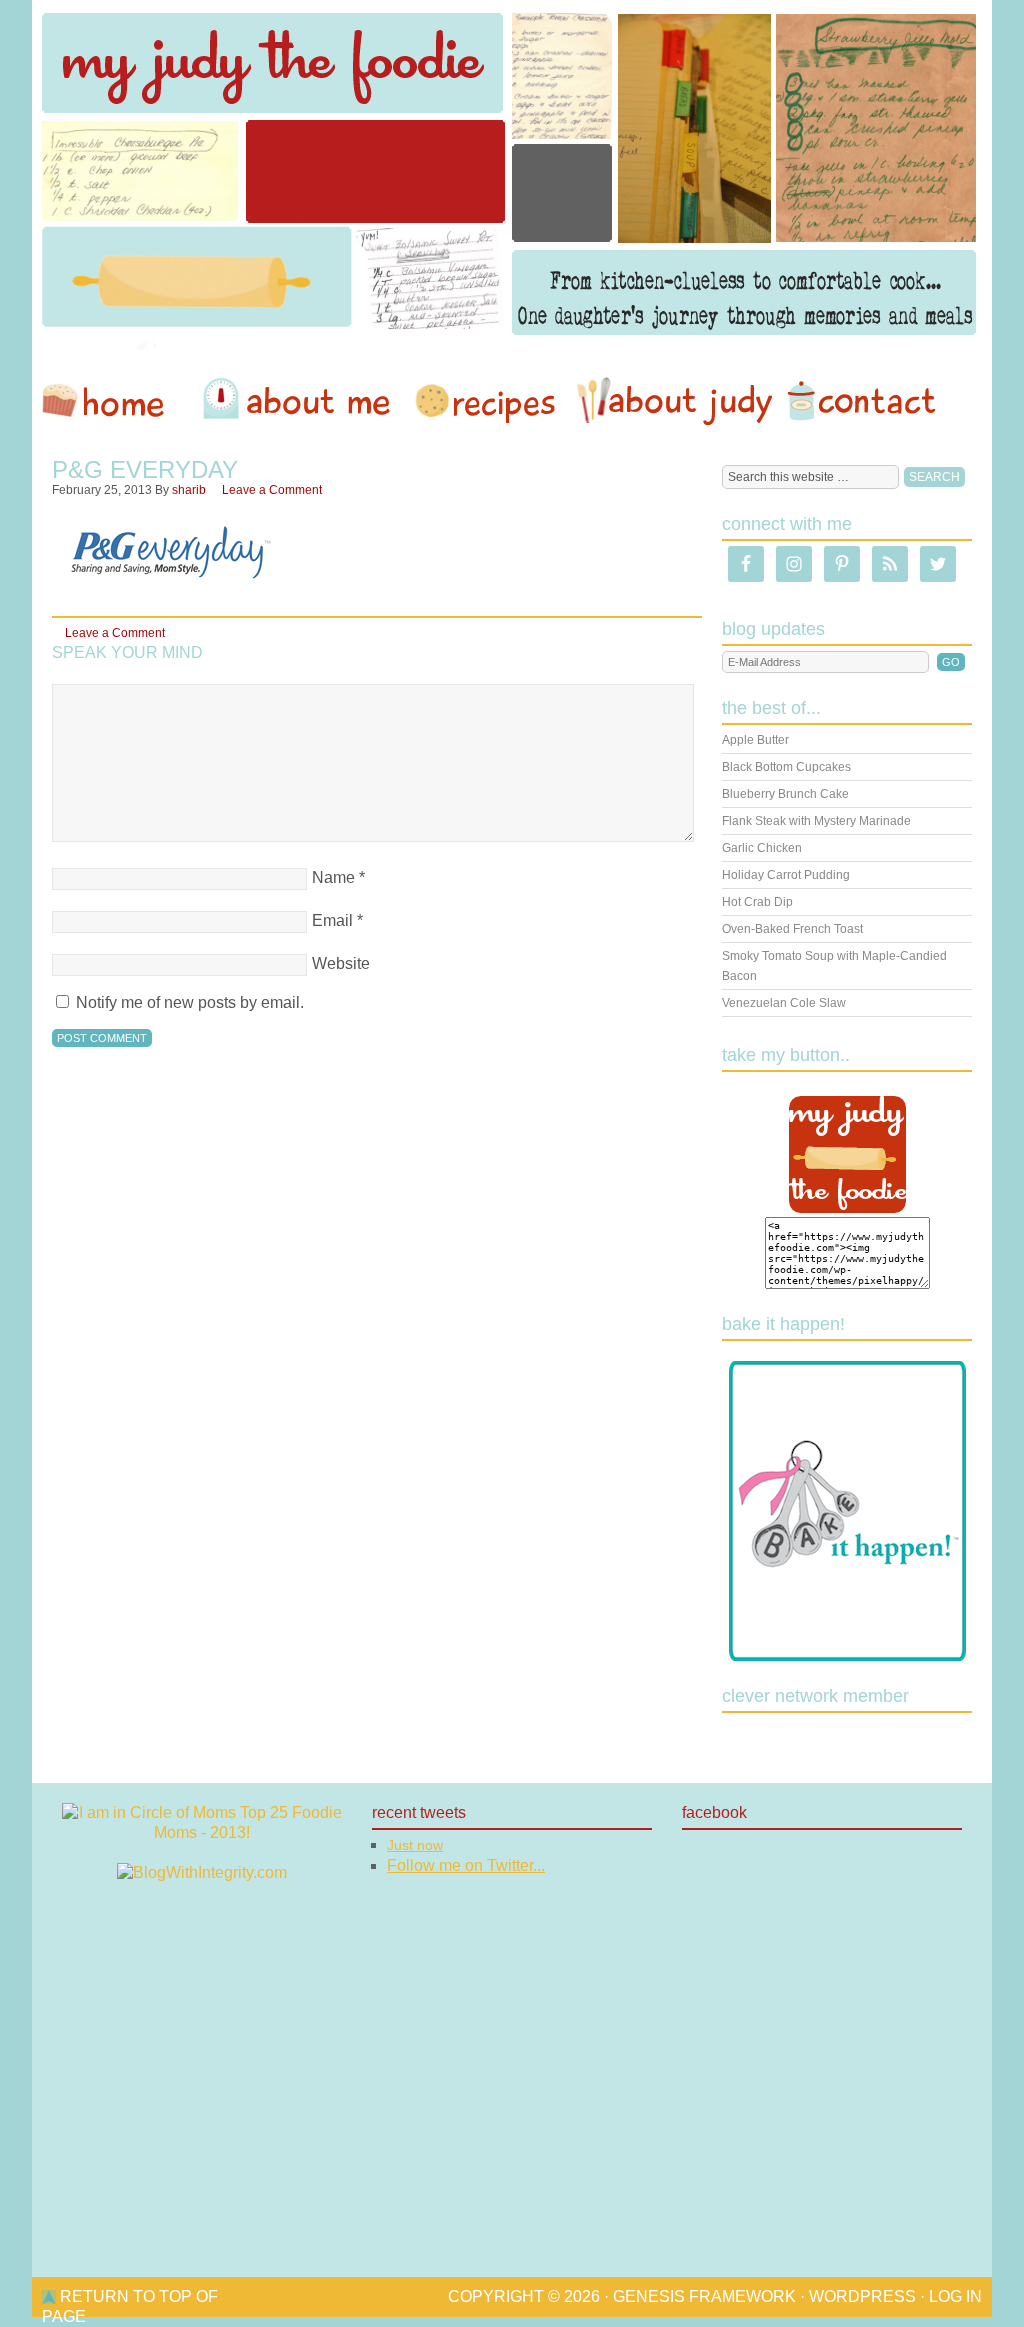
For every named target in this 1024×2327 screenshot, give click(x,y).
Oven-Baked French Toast (792, 929)
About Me (300, 401)
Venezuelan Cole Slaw (784, 1003)
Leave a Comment (272, 490)
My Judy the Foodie (512, 175)
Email (332, 920)
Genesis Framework (704, 2296)
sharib (189, 490)
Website (341, 963)
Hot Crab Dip (757, 902)
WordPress (862, 2296)
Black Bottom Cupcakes (786, 767)
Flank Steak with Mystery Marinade (816, 821)
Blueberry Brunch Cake (785, 794)
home (113, 401)
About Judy (674, 401)
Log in (955, 2296)
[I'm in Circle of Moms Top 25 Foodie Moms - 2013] (202, 1832)
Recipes (487, 401)
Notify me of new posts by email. (190, 1002)
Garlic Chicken (762, 848)
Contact (861, 401)
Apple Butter (755, 740)
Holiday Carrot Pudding (786, 875)
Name (333, 877)
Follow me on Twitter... (466, 1865)
